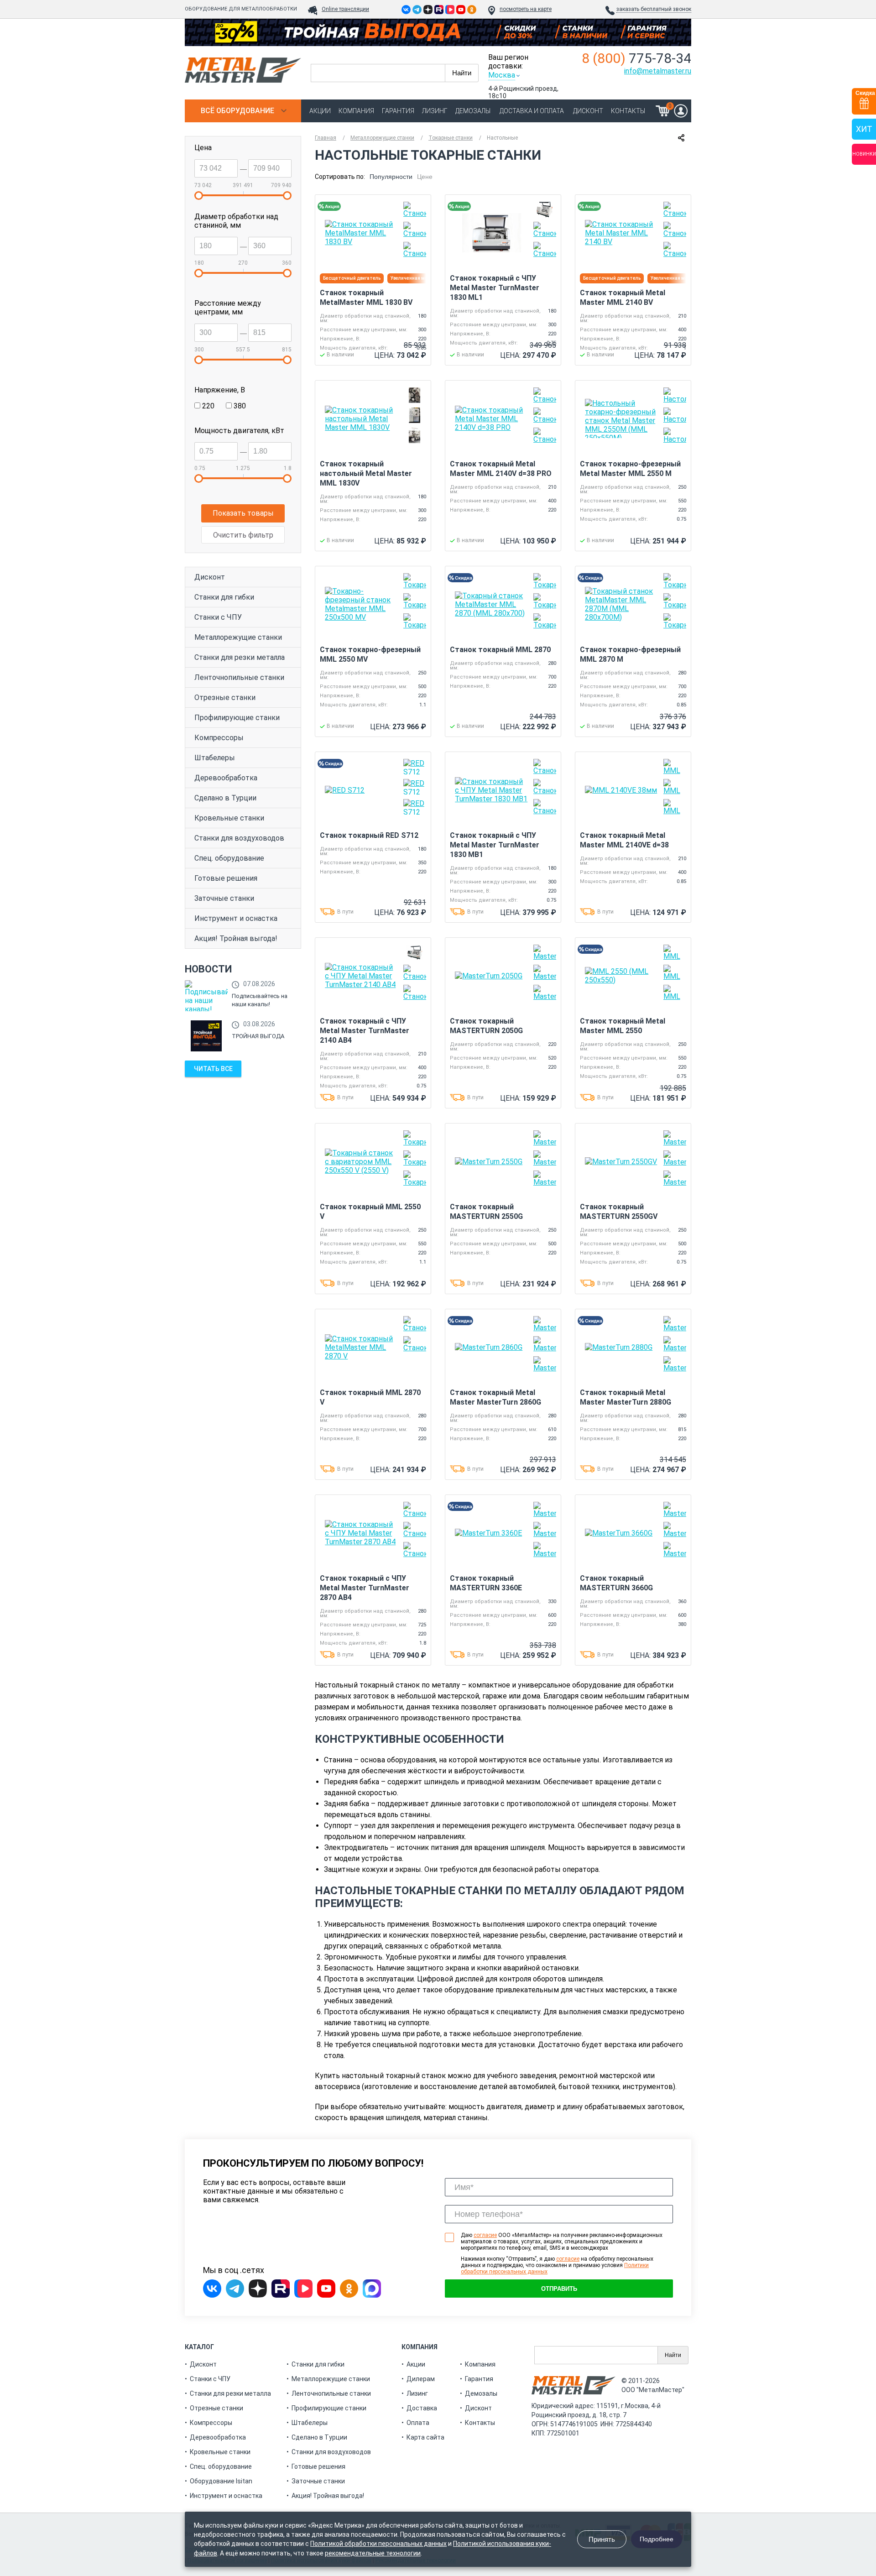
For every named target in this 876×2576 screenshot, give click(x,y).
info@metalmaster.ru (658, 71)
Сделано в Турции (225, 798)
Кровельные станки (229, 818)
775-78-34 (636, 58)
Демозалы (473, 111)
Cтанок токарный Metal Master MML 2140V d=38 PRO (501, 469)
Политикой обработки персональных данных (378, 2544)
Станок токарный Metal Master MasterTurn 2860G (495, 1397)
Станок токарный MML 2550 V (370, 1212)
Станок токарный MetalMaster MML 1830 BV (366, 298)
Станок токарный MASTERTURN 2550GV (619, 1212)
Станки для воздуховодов (239, 838)
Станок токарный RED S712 (369, 835)
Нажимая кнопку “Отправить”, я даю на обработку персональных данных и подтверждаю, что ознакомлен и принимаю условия (557, 2265)
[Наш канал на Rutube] (439, 10)
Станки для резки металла (240, 657)
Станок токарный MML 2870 (500, 650)
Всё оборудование (237, 111)
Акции (320, 111)
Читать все (213, 1069)
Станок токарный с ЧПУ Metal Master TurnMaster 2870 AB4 (365, 1588)
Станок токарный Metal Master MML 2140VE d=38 (624, 840)
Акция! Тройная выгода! (236, 938)
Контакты (628, 111)
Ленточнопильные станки (239, 677)
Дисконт (588, 111)
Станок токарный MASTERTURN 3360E (486, 1583)
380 (239, 406)
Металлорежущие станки (238, 637)
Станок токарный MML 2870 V (370, 1397)
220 (207, 406)
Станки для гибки (224, 597)
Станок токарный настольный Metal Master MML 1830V (366, 473)
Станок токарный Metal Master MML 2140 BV (623, 298)
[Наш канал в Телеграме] (417, 10)
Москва (502, 75)
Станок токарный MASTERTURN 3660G (616, 1583)
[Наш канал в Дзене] (428, 10)
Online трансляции (345, 9)
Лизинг (435, 111)
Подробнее (657, 2539)
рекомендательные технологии (373, 2553)
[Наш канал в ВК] (450, 10)
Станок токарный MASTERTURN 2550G (486, 1212)
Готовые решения (226, 878)
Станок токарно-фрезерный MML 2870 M (630, 654)
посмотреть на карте (526, 9)
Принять (602, 2539)
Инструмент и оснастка (236, 918)
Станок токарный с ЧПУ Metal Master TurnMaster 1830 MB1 (495, 845)
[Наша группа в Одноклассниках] (472, 10)
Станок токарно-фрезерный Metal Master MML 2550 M (630, 469)
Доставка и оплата (532, 111)
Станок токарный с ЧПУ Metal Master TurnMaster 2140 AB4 (365, 1031)
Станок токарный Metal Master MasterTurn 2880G (626, 1397)
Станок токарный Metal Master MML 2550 (623, 1026)
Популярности (391, 177)
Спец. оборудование (229, 858)
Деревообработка (226, 778)
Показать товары (243, 513)
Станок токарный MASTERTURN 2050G (486, 1026)
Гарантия (398, 111)
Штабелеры (215, 758)
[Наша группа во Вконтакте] (406, 10)
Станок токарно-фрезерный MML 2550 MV (370, 654)
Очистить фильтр (243, 535)
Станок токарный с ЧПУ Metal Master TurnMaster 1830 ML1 (495, 288)
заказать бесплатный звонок (654, 9)
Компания (356, 111)
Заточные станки (224, 898)
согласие (485, 2235)
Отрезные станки (225, 698)
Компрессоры (219, 738)
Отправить (559, 2289)
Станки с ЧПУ (218, 617)
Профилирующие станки (237, 718)
